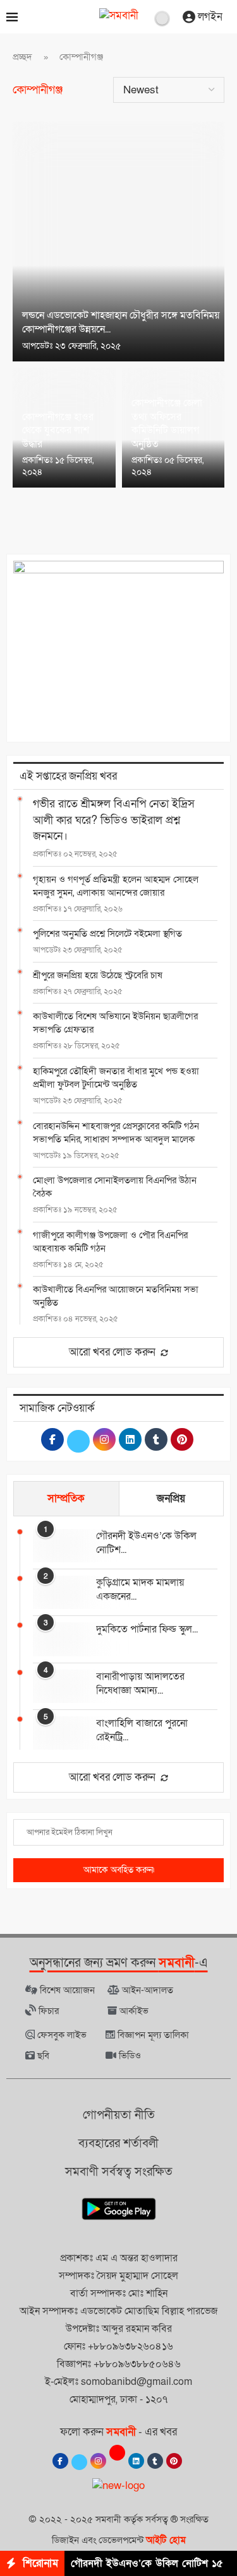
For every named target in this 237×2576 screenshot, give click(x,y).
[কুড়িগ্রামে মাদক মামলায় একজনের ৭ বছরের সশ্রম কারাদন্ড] (58, 1592)
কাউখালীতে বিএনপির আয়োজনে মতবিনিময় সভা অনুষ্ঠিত (116, 1296)
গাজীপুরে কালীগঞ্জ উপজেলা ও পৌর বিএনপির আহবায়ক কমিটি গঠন (110, 1242)
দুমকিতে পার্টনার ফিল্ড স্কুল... (147, 1629)
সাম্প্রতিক (66, 1498)
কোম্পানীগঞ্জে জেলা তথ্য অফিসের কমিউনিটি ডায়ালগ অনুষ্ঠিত (167, 424)
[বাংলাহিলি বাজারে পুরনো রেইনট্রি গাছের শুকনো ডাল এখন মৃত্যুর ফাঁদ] (58, 1733)
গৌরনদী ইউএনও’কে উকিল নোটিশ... (146, 1543)
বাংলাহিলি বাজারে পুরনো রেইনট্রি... (142, 1730)
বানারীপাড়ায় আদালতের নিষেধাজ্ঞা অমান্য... (140, 1683)
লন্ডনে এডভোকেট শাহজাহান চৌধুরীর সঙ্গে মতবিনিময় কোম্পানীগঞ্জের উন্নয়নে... (121, 322)
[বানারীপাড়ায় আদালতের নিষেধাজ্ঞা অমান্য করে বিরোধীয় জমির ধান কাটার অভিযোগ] (58, 1686)
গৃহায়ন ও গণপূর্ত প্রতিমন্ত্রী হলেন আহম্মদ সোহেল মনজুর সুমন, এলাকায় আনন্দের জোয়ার (116, 886)
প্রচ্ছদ (22, 57)
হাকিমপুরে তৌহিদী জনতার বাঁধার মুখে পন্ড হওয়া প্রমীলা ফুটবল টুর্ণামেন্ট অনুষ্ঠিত (116, 1078)
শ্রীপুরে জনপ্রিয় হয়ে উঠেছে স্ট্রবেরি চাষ (98, 975)
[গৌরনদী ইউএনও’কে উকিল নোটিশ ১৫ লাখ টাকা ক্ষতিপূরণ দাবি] (58, 1546)
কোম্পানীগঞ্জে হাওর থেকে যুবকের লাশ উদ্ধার (58, 430)
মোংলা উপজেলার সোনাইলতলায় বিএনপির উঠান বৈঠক (115, 1187)
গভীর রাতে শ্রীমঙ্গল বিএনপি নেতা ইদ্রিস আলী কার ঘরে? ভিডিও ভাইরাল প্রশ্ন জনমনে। (114, 820)
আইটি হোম (166, 2540)
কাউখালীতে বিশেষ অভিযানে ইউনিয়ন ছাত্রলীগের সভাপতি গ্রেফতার (115, 1023)
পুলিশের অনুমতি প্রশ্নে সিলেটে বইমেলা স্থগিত (107, 934)
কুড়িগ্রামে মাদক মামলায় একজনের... (140, 1590)
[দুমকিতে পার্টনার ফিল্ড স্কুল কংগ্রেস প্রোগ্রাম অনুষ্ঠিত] (58, 1639)
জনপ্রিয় (171, 1498)
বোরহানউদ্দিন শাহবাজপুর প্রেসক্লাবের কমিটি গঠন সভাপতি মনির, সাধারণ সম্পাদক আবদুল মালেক (116, 1133)
